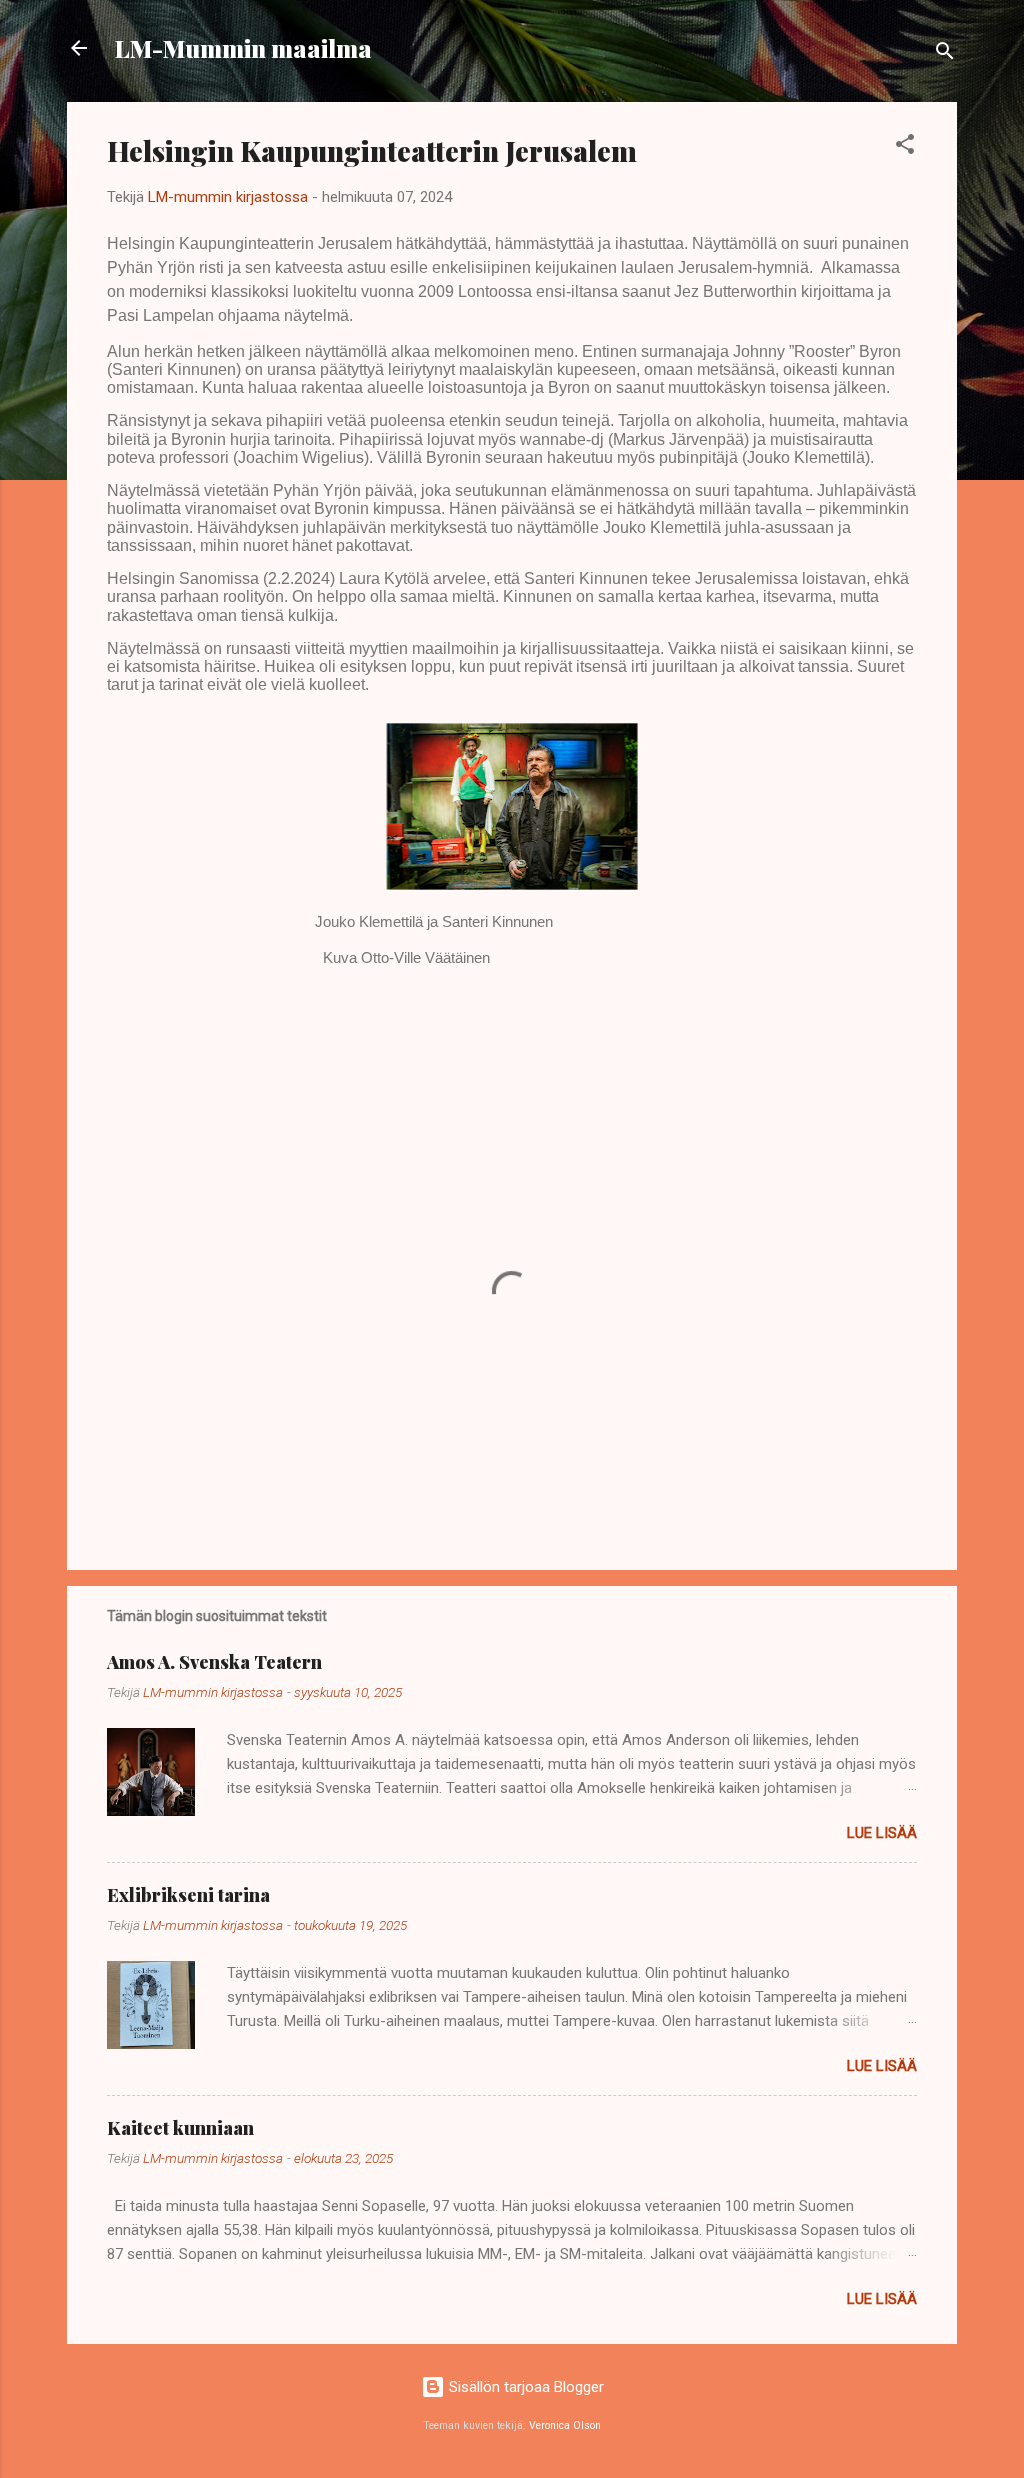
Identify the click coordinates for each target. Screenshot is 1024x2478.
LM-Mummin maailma (243, 48)
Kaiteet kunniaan (180, 2128)
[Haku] (945, 54)
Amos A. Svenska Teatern (214, 1662)
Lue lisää (882, 1833)
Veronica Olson (565, 2425)
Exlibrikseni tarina (188, 1895)
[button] (905, 147)
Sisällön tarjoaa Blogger (524, 2387)
